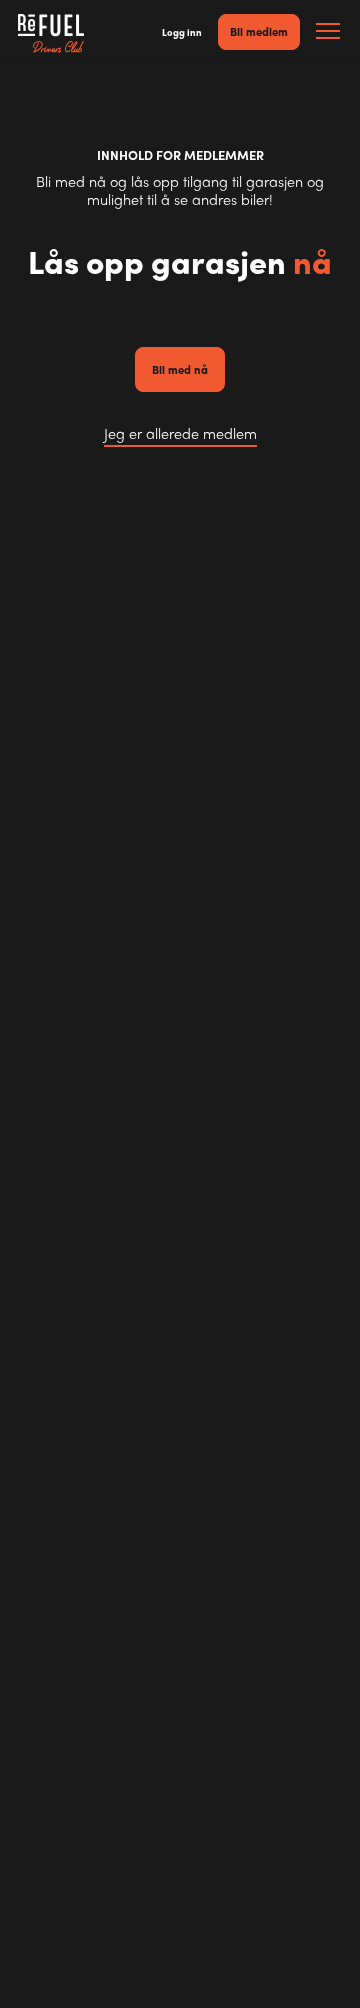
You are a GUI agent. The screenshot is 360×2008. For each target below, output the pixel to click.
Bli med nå (180, 369)
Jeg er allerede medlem (180, 433)
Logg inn (182, 32)
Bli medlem (259, 31)
